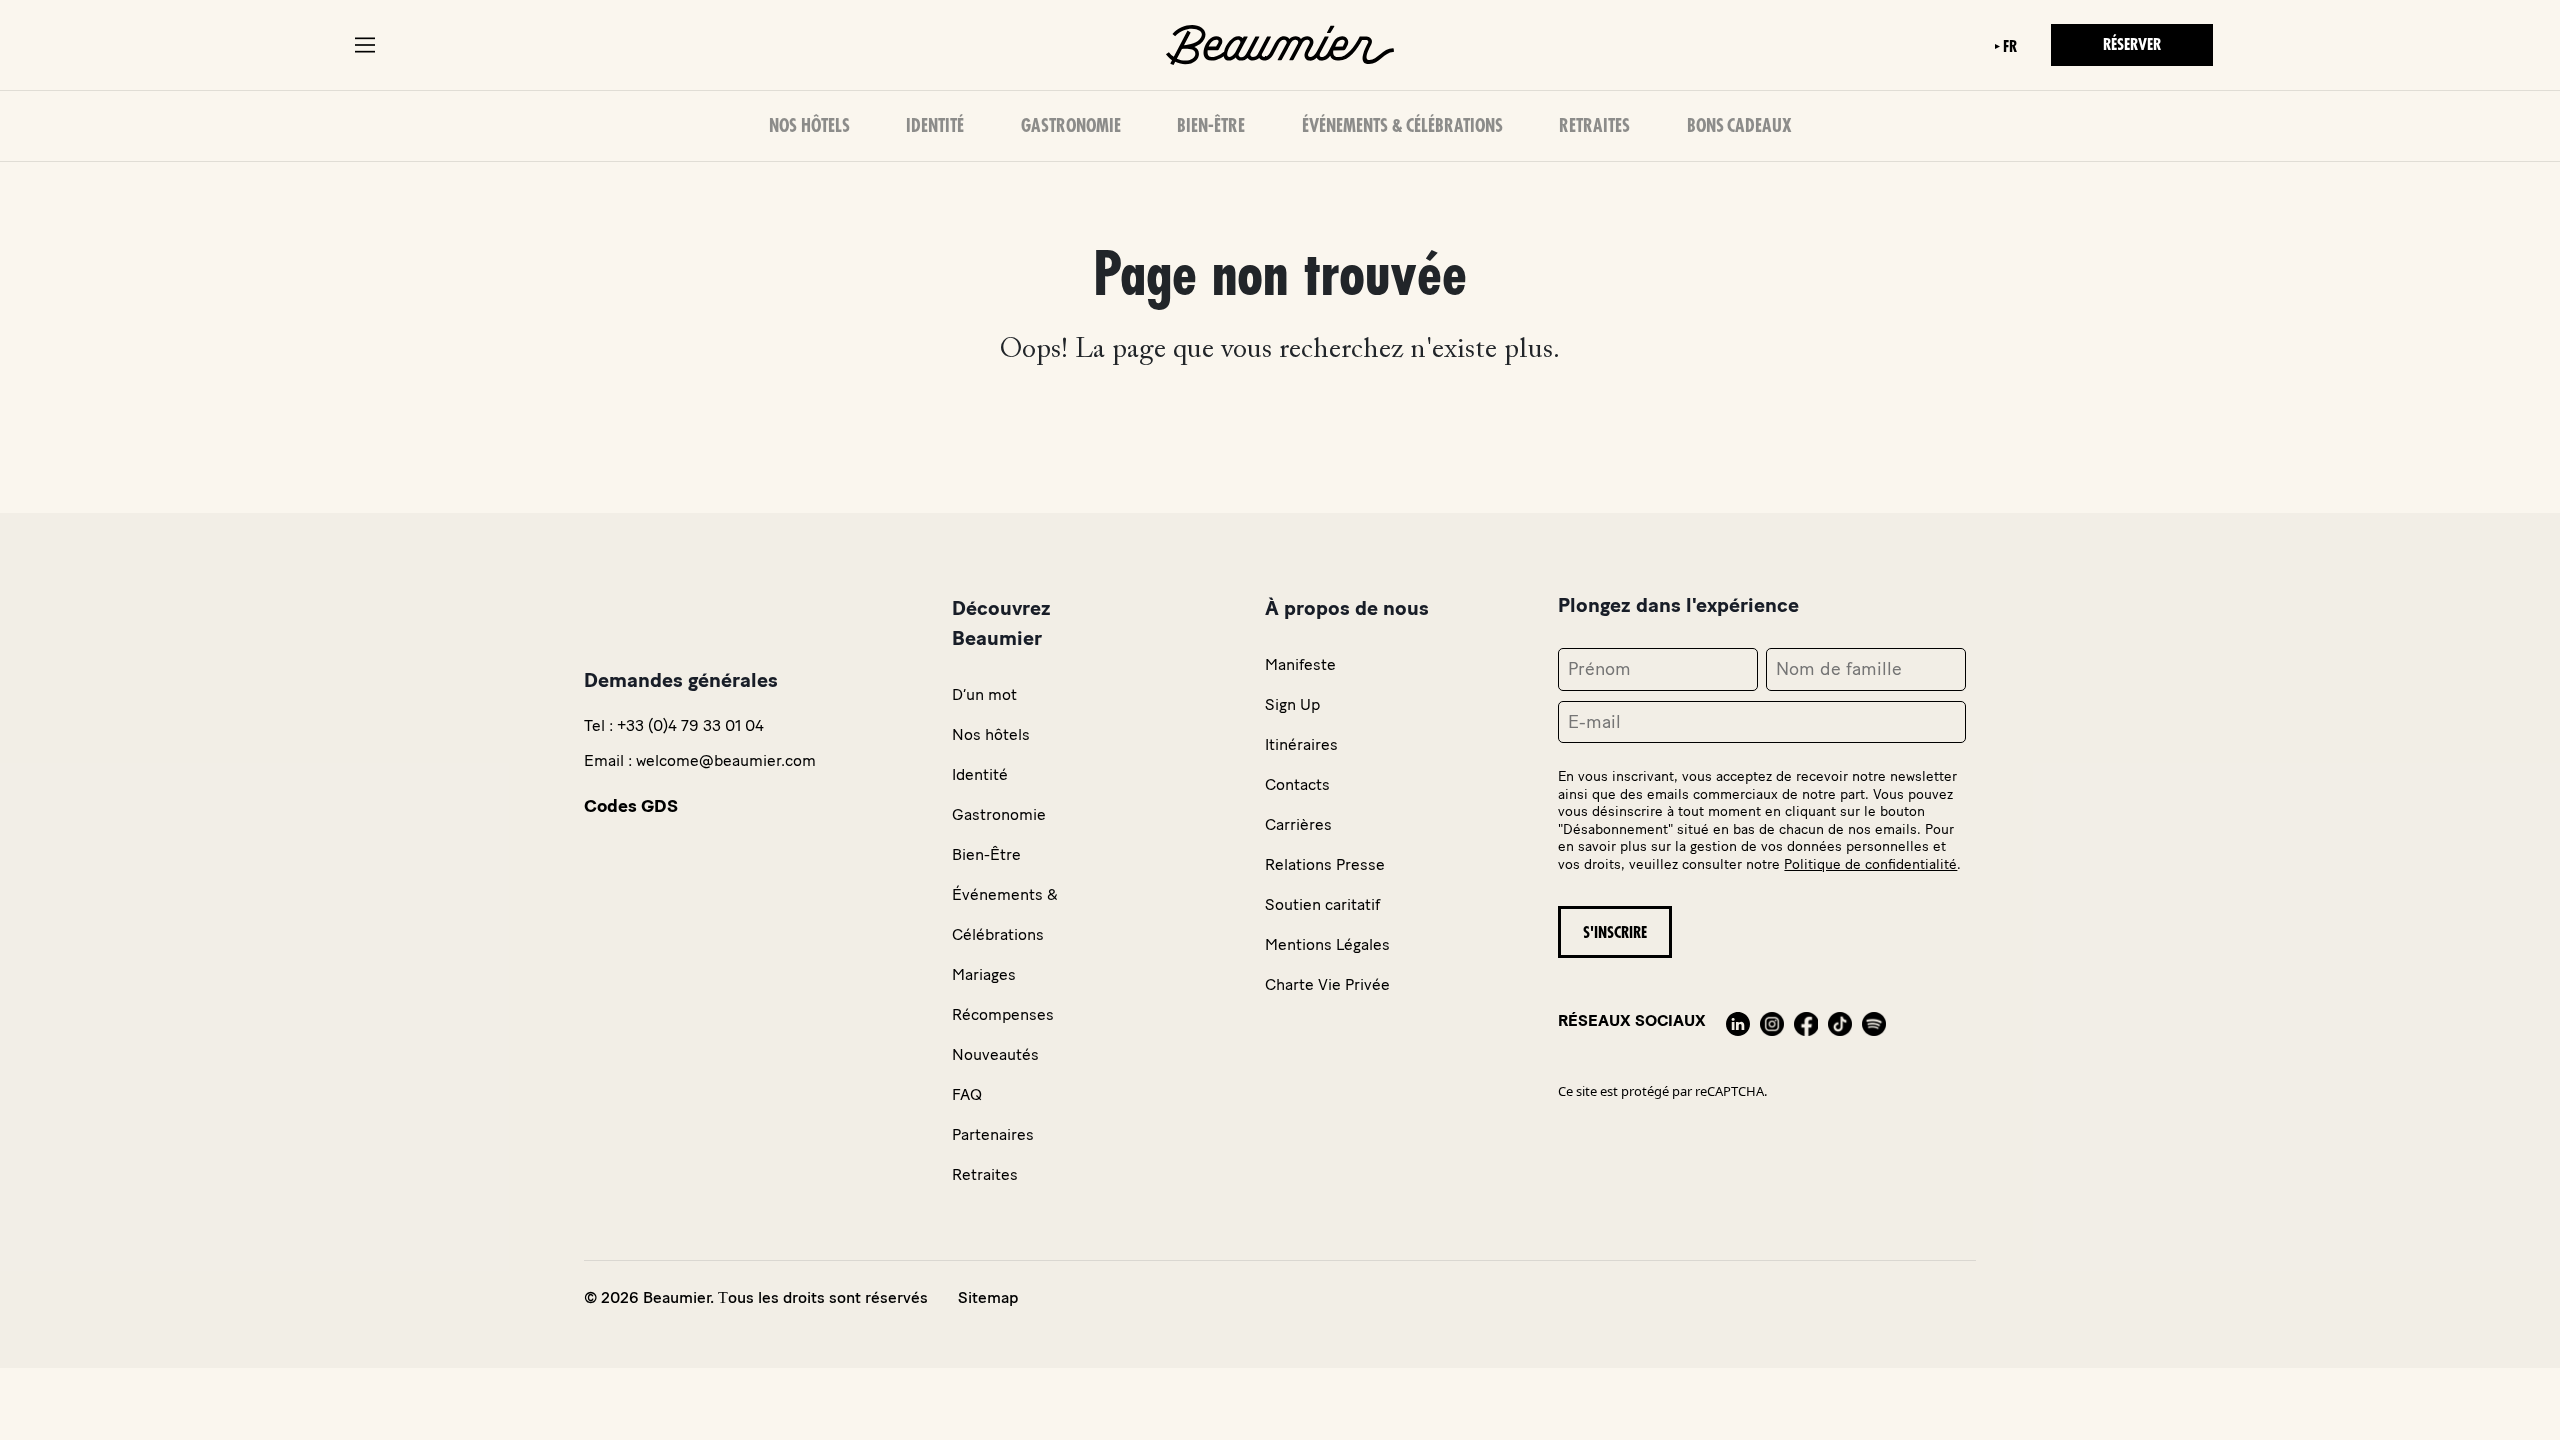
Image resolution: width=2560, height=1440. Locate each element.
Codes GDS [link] (631, 806)
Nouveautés (995, 1054)
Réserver (2132, 45)
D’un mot (984, 694)
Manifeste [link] (1300, 664)
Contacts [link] (1297, 784)
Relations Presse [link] (1325, 864)
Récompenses (1003, 1014)
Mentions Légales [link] (1327, 944)
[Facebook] (1806, 1020)
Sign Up (1292, 704)
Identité (935, 126)
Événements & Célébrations (1402, 126)
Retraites (1594, 126)
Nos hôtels (809, 126)
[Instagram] (1772, 1020)
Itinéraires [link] (1301, 744)
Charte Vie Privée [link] (1327, 984)
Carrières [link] (1298, 824)
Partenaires (993, 1134)
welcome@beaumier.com (726, 760)
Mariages (984, 974)
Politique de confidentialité (1870, 864)
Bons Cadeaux (1739, 126)
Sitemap (988, 1297)
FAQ (967, 1094)
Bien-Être (1211, 126)
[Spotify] (1874, 1020)
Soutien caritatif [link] (1322, 904)
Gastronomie (1071, 126)
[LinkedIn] (1738, 1020)
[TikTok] (1840, 1020)
